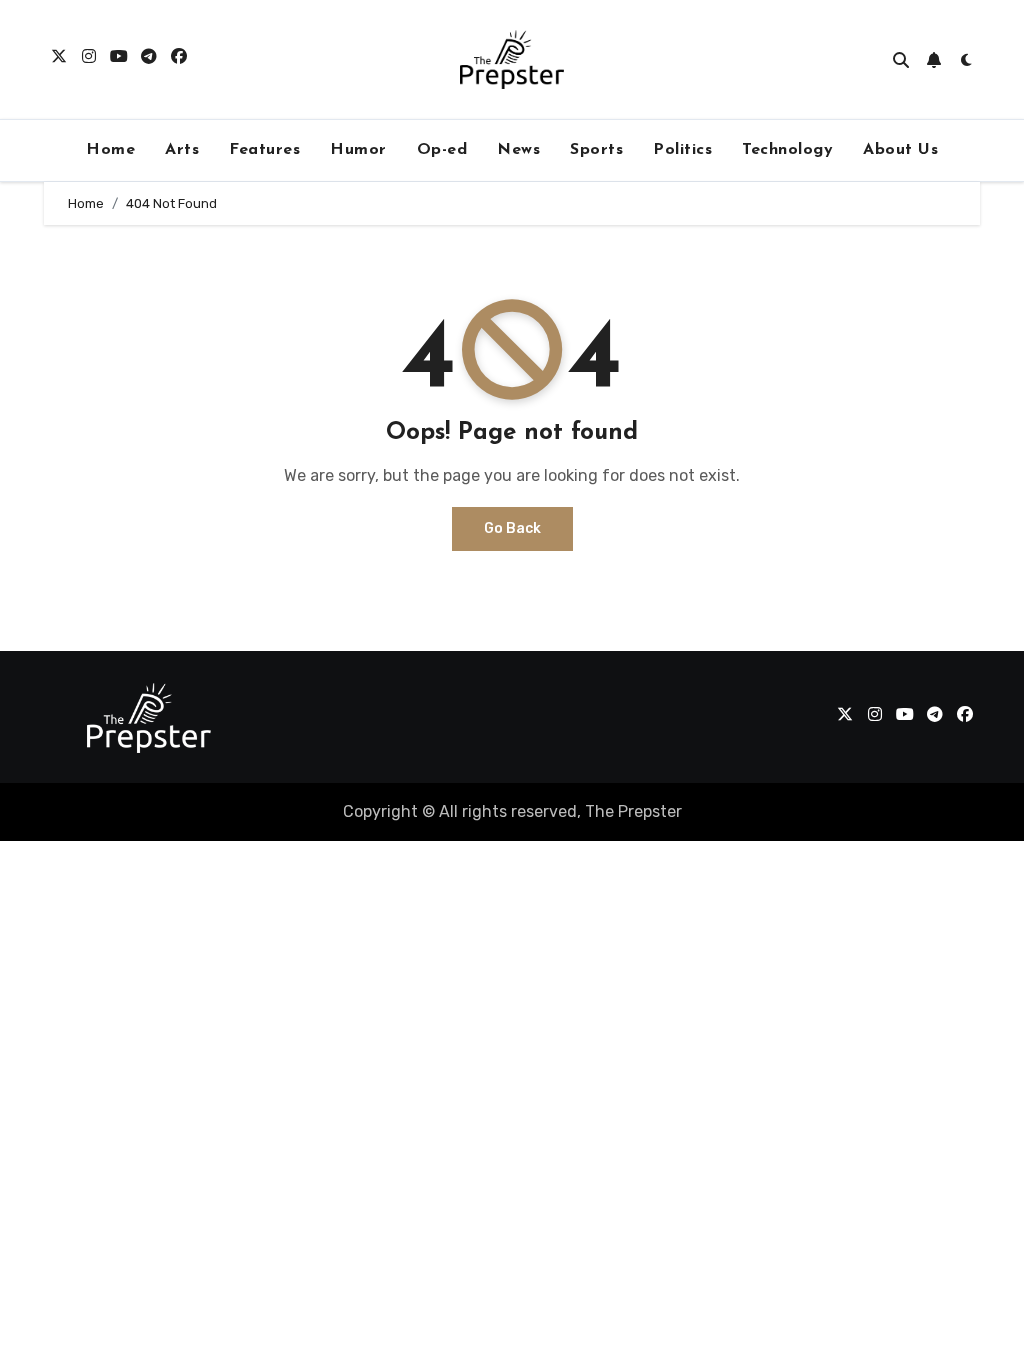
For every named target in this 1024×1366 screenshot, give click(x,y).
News (518, 150)
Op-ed (442, 150)
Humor (358, 150)
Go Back (512, 528)
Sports (596, 150)
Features (264, 150)
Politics (682, 150)
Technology (787, 150)
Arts (182, 150)
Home (110, 150)
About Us (900, 150)
